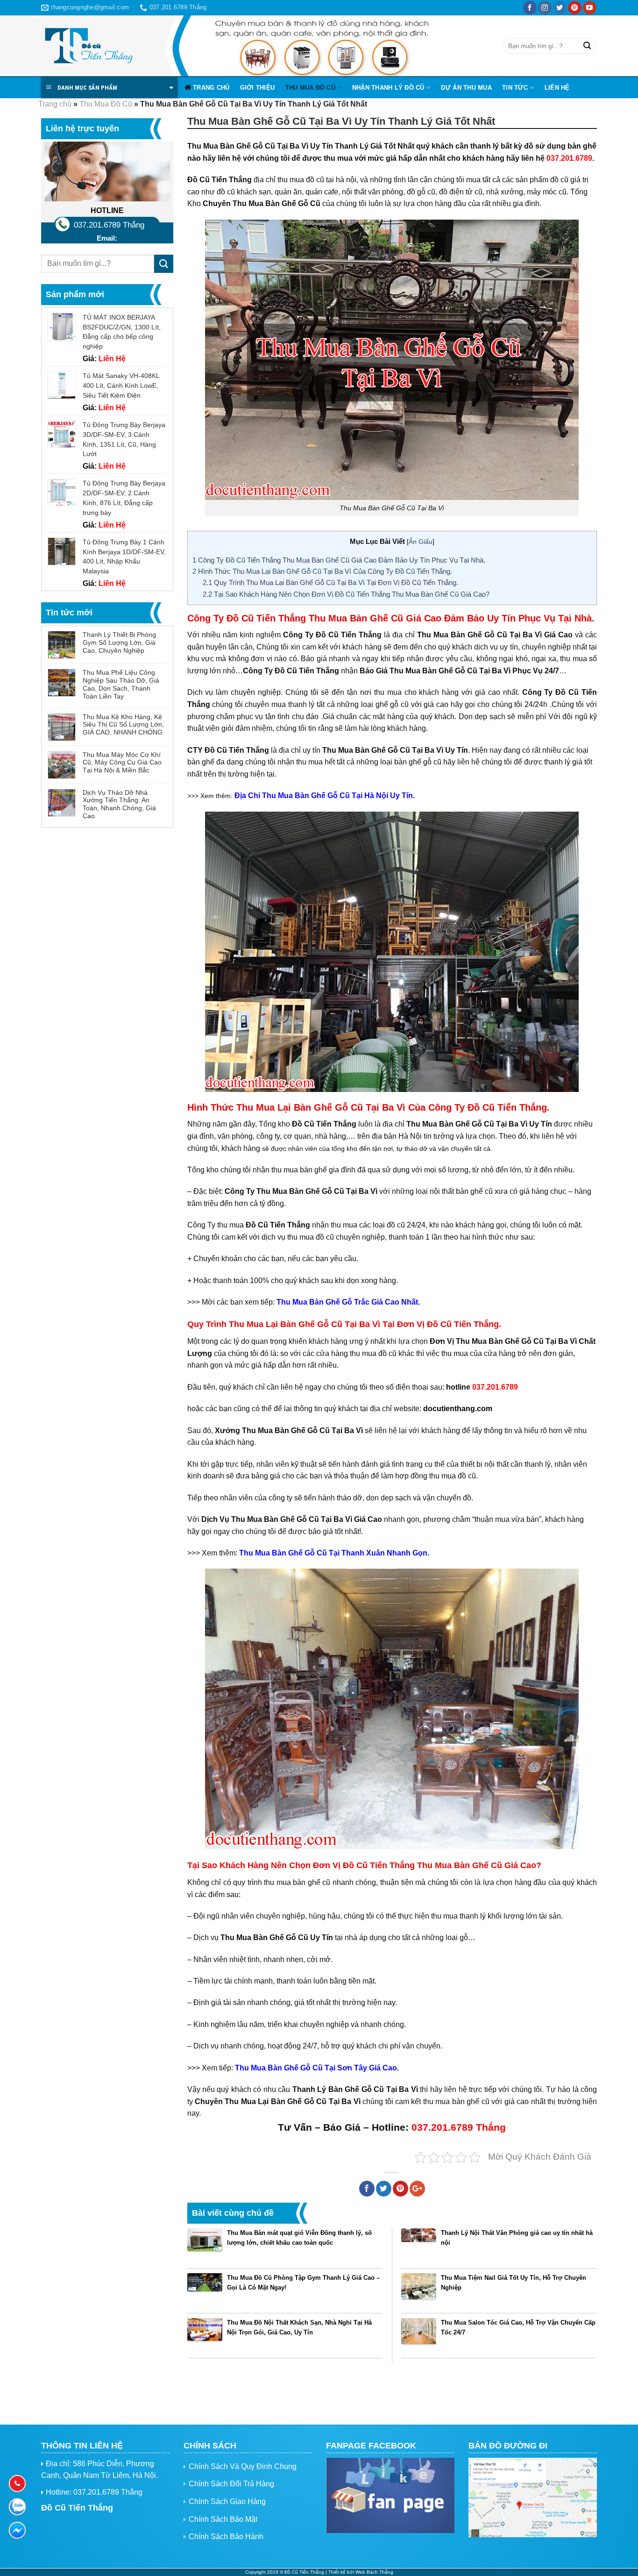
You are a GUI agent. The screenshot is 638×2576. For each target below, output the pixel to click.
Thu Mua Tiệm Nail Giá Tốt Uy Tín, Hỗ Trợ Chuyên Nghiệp (514, 2283)
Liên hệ (557, 88)
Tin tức (515, 88)
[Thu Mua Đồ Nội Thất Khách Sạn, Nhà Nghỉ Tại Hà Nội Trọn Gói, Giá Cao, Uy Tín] (205, 2336)
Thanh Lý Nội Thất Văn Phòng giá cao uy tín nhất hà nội (517, 2238)
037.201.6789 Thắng (109, 225)
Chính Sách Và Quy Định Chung (243, 2466)
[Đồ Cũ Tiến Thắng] (88, 46)
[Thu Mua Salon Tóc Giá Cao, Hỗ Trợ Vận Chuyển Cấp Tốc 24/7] (419, 2336)
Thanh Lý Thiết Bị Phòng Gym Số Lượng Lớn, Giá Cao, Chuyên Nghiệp (119, 642)
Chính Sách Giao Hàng (227, 2501)
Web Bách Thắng (374, 2572)
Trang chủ (211, 88)
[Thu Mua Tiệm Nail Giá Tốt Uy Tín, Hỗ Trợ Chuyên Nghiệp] (419, 2291)
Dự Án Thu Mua (466, 88)
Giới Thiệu (258, 88)
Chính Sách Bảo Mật (223, 2519)
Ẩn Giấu (421, 542)
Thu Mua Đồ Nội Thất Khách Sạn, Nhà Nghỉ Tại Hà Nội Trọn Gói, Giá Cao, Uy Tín (299, 2327)
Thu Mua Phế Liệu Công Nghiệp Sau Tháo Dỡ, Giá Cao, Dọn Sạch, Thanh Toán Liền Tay (121, 684)
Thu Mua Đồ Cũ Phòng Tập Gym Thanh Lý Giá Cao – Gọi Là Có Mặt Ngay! (303, 2283)
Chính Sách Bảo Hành (226, 2537)
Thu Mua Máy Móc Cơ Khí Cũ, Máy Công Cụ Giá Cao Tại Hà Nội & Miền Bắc (122, 763)
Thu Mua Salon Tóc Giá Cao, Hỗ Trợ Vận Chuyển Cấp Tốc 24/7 (518, 2327)
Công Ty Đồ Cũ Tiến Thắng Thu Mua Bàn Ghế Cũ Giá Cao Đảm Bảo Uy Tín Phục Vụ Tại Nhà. (339, 560)
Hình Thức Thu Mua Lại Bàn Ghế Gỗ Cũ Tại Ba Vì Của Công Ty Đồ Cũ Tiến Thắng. (322, 571)
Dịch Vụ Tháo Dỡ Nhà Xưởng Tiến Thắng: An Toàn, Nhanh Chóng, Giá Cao (119, 804)
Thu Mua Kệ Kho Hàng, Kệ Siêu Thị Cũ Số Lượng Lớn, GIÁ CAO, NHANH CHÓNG (123, 725)
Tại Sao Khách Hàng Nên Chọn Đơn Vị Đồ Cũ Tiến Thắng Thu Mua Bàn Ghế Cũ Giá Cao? (346, 594)
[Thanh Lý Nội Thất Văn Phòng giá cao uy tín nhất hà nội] (419, 2246)
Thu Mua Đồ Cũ (310, 88)
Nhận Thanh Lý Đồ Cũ (388, 88)
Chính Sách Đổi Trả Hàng (231, 2484)
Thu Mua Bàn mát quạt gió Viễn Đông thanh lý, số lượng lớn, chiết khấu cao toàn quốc (299, 2238)
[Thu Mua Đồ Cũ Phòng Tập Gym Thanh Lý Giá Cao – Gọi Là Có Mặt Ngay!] (205, 2291)
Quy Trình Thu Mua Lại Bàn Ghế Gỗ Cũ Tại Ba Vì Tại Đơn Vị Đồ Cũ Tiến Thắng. (330, 582)
